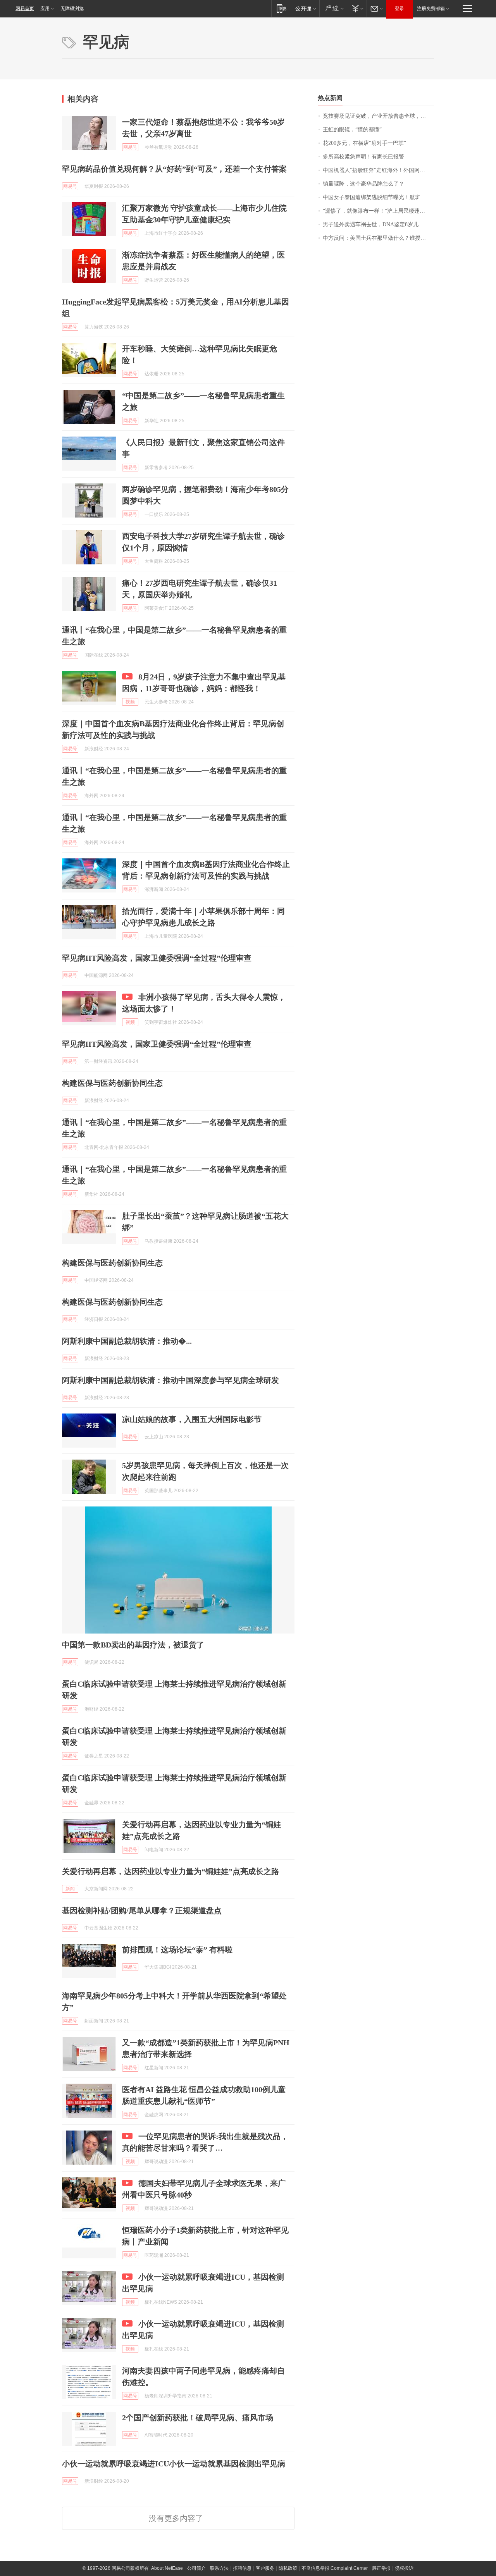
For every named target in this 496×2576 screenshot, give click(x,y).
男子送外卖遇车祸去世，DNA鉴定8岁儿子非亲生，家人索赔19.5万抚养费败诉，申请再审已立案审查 (378, 224)
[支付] (357, 8)
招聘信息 (242, 2568)
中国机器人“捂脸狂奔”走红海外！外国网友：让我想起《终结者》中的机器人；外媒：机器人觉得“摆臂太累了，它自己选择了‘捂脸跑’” (378, 170)
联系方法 (219, 2568)
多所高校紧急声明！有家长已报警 (363, 157)
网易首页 (25, 9)
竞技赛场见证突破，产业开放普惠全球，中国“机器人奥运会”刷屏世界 (378, 116)
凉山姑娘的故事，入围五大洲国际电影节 (192, 1419)
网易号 (130, 147)
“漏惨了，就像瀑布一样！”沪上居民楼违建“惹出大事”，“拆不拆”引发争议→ (378, 211)
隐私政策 (288, 2568)
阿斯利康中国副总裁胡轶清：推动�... (127, 1341)
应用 (45, 9)
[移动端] (282, 8)
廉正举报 (381, 2568)
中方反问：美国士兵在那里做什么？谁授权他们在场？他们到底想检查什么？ (378, 238)
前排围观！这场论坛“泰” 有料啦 (177, 1950)
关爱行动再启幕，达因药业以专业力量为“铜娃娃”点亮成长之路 (170, 1871)
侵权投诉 (404, 2568)
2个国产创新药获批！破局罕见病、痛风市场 (198, 2418)
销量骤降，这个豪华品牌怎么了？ (363, 184)
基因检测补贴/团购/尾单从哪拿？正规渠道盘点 (142, 1911)
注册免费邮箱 (431, 9)
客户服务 (265, 2568)
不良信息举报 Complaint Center (335, 2568)
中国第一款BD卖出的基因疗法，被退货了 (133, 1645)
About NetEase (167, 2568)
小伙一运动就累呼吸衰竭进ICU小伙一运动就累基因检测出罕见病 (174, 2464)
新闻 (70, 1889)
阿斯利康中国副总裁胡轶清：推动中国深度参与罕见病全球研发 (170, 1380)
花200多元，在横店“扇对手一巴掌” (364, 143)
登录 (400, 9)
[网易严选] (333, 8)
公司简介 (196, 2568)
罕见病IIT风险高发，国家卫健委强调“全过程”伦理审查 (157, 958)
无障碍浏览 (72, 9)
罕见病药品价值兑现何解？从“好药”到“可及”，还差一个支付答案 (174, 169)
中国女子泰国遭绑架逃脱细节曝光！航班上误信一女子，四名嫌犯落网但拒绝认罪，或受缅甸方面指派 (378, 197)
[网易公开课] (306, 8)
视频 (130, 702)
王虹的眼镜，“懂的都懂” (352, 130)
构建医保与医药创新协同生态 (112, 1083)
